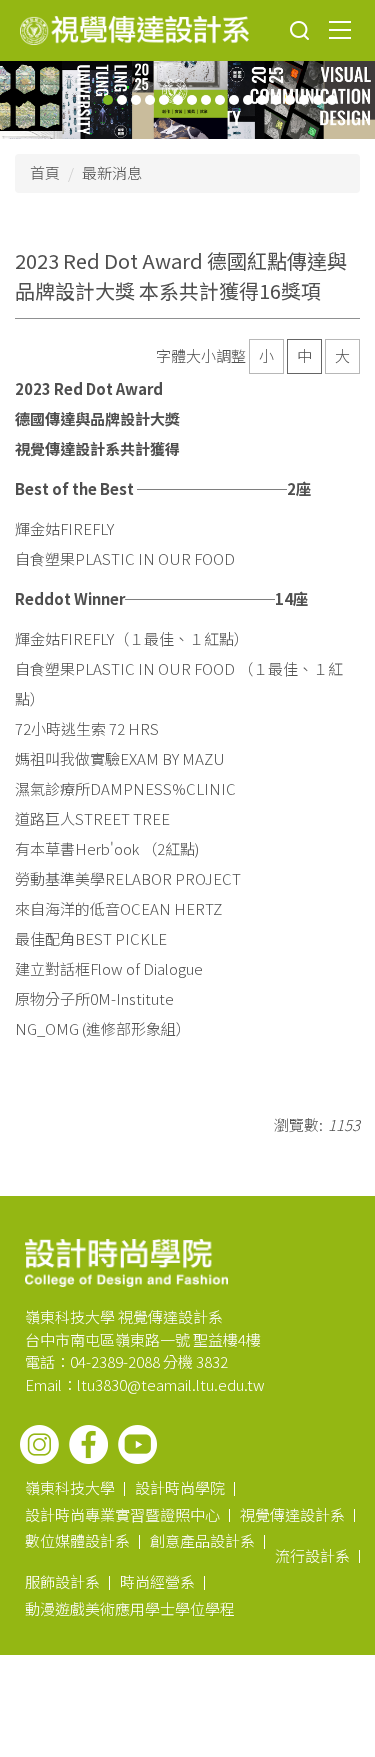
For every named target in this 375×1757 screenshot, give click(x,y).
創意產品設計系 (202, 1540)
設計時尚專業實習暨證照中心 (122, 1514)
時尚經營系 (157, 1581)
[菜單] (340, 29)
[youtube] (137, 1444)
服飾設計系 (62, 1581)
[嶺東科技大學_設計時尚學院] (126, 1261)
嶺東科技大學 (70, 1487)
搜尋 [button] (300, 31)
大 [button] (342, 355)
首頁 (45, 172)
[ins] (39, 1444)
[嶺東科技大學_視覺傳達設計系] (134, 30)
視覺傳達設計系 (292, 1514)
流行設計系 (312, 1555)
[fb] (88, 1444)
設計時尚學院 (180, 1487)
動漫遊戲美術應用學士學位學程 (130, 1608)
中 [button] (304, 355)
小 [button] (266, 355)
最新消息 (112, 172)
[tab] (108, 100)
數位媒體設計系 (77, 1540)
